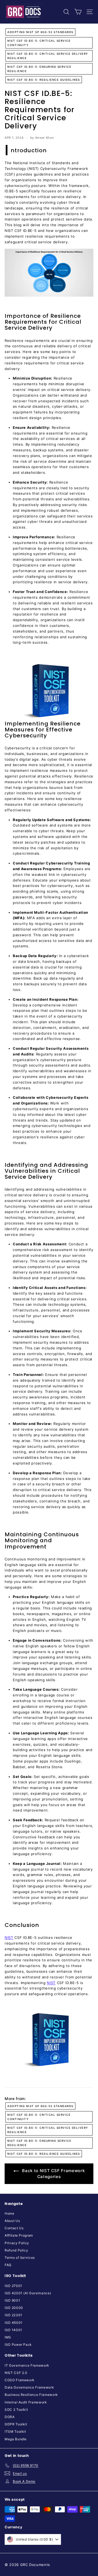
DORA (10, 2417)
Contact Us (14, 2228)
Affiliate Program (19, 2235)
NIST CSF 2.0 (16, 2373)
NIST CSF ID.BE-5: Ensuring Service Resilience (39, 69)
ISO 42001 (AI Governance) (28, 2293)
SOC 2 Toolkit (16, 2410)
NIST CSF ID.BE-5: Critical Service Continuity (39, 43)
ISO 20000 (14, 2308)
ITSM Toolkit (15, 2431)
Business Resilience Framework (31, 2395)
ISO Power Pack (18, 2345)
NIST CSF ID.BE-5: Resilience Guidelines (44, 80)
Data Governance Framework (29, 2387)
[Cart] (78, 12)
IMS (8, 2337)
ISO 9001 (12, 2300)
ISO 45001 (14, 2323)
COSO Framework (20, 2380)
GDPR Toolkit (16, 2424)
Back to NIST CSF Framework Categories (53, 2174)
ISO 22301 (13, 2315)
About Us (12, 2221)
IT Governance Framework (27, 2365)
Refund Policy (16, 2250)
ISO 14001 (13, 2330)
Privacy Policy (17, 2243)
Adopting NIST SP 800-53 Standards (40, 32)
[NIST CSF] (49, 691)
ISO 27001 (13, 2286)
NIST (9, 1937)
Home (10, 2213)
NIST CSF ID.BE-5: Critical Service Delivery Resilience (48, 56)
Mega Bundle (16, 2439)
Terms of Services (20, 2258)
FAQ (8, 2265)
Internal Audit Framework (26, 2402)
